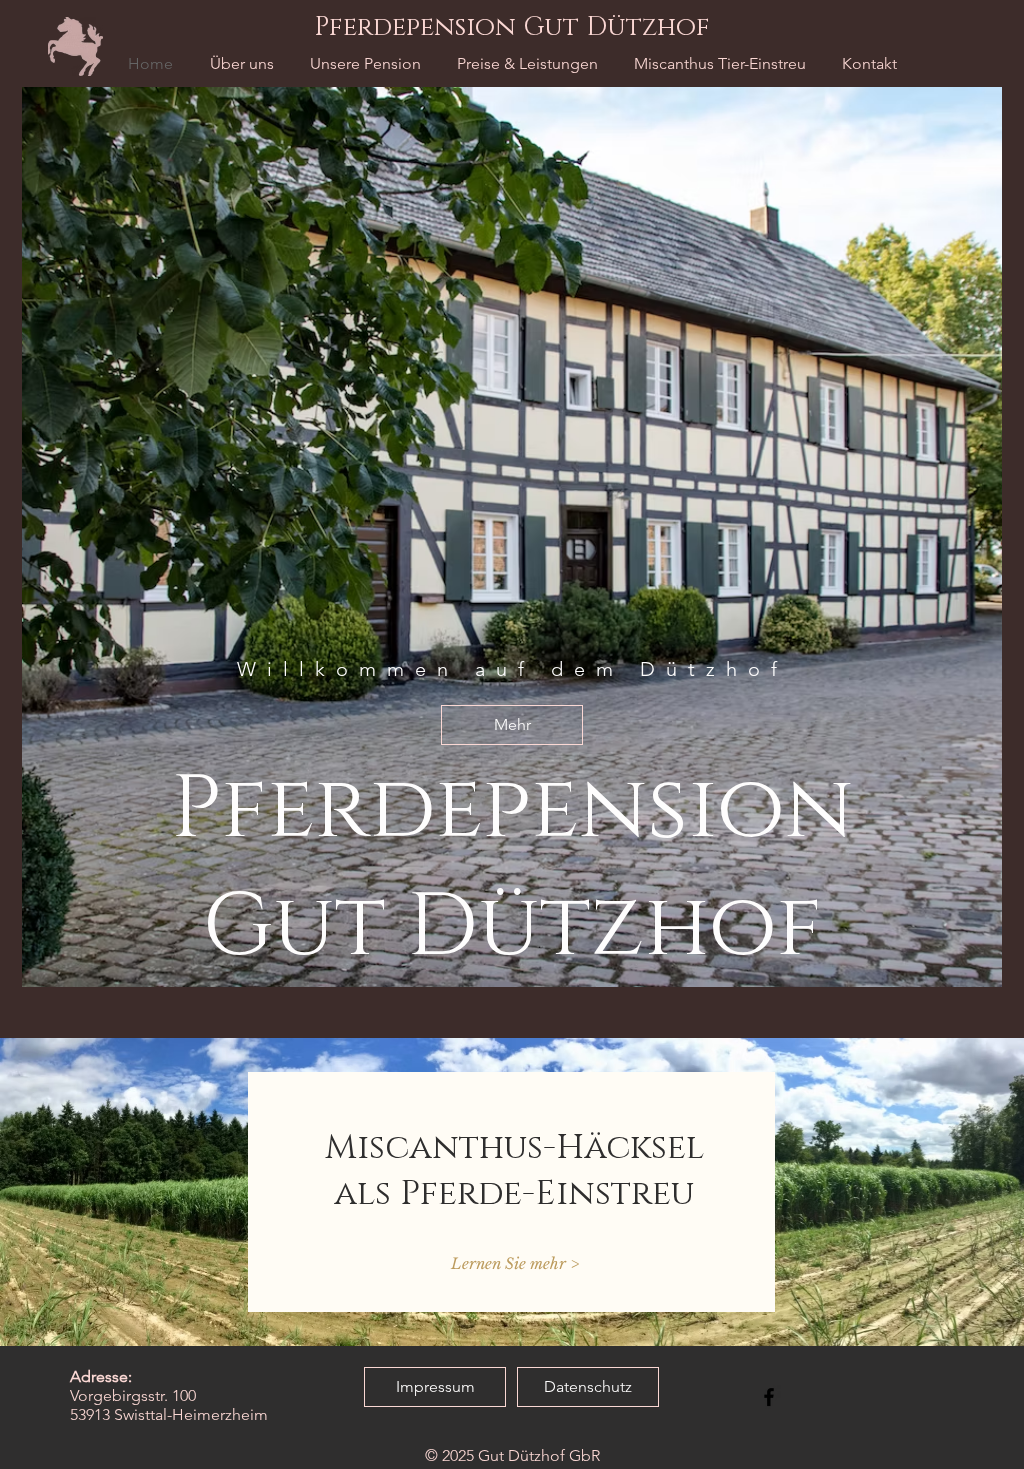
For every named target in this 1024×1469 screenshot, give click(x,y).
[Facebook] (769, 1397)
